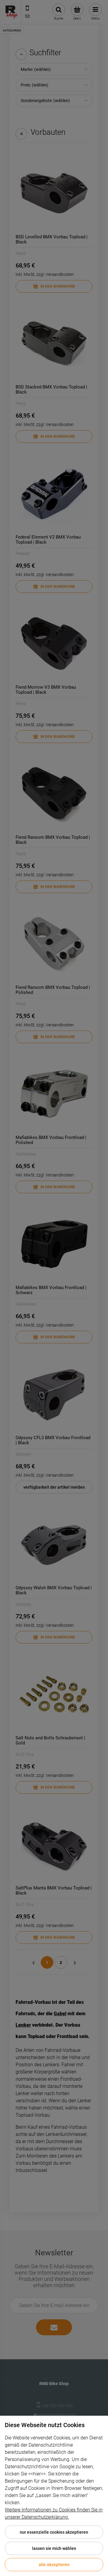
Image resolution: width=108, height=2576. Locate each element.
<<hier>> (37, 2474)
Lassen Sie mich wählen (54, 2548)
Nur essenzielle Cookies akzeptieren (54, 2532)
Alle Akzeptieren (54, 2565)
